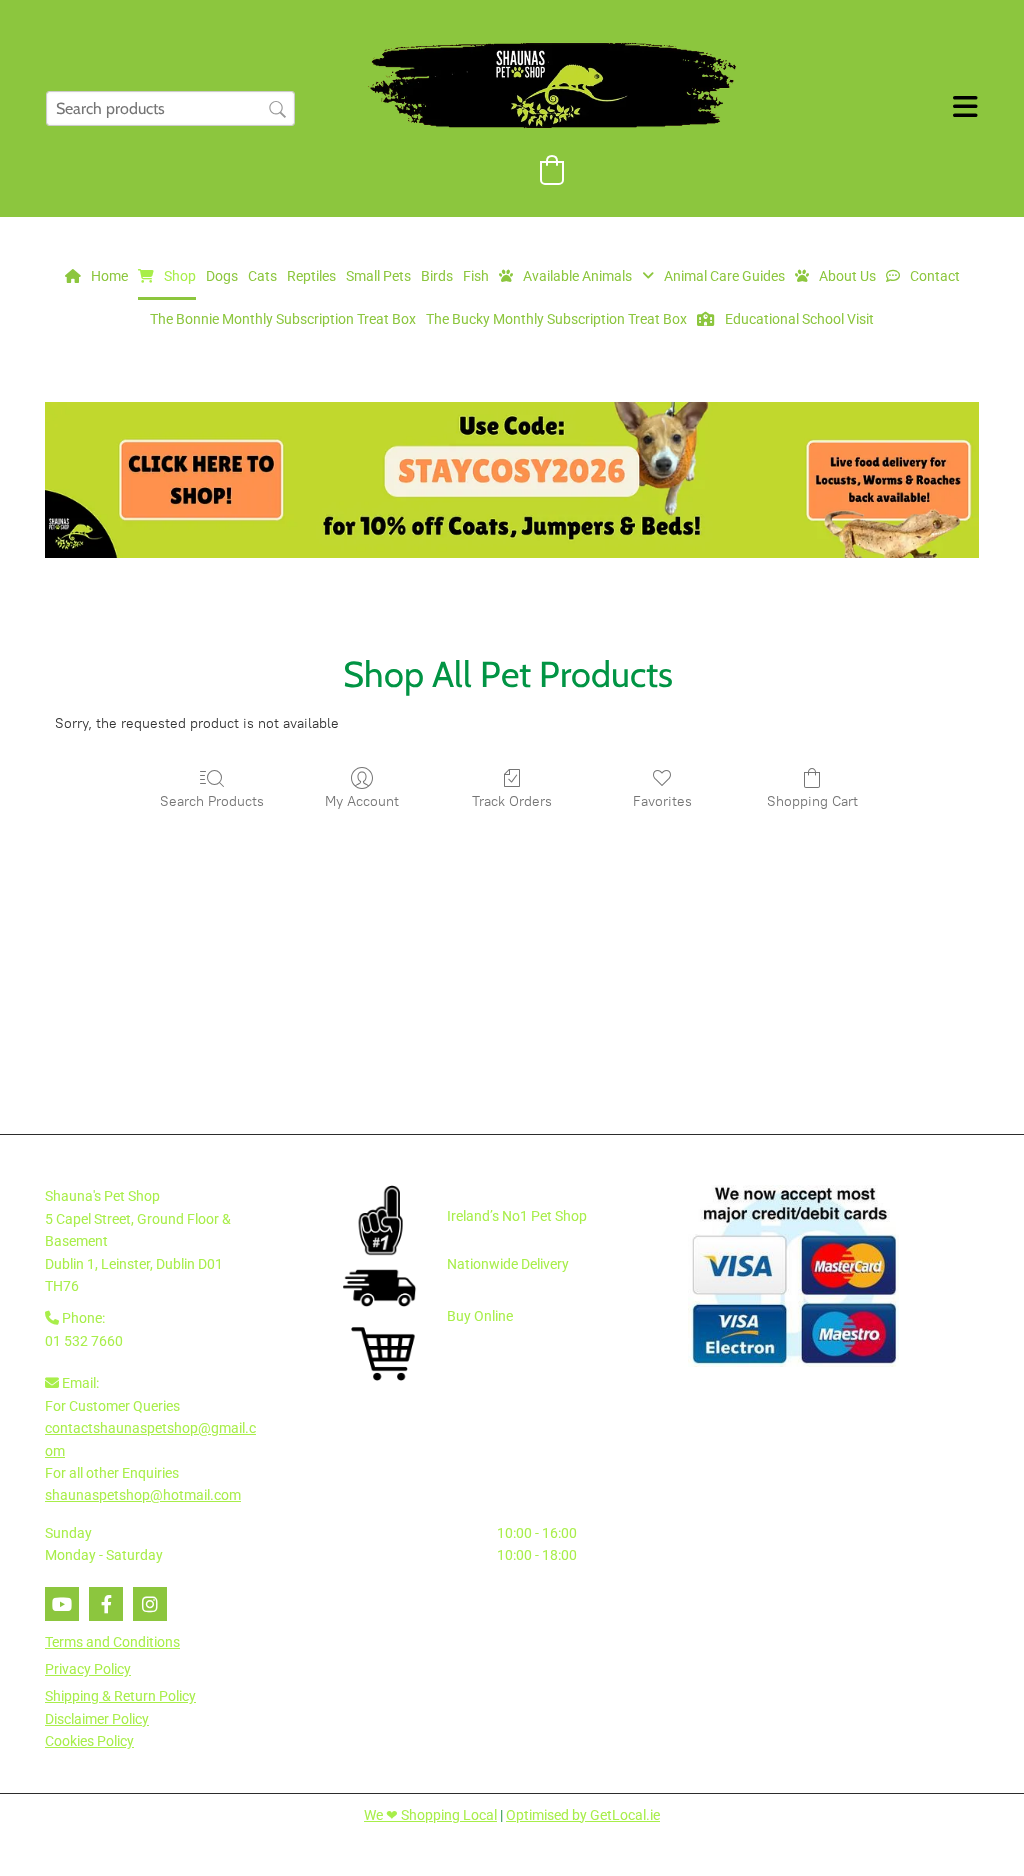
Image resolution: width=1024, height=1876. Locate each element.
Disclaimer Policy (97, 1719)
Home (109, 276)
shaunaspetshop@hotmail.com (143, 1495)
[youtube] (62, 1604)
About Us (847, 276)
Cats (262, 276)
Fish (476, 276)
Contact (935, 276)
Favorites (662, 801)
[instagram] (150, 1604)
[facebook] (106, 1604)
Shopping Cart (812, 801)
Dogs (222, 276)
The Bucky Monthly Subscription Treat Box (556, 319)
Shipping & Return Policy (120, 1696)
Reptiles (311, 276)
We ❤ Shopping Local (430, 1815)
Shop (180, 276)
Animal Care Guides (724, 276)
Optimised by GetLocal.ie (583, 1815)
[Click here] (512, 480)
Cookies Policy (89, 1741)
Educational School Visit (799, 319)
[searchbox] (170, 108)
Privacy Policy (88, 1669)
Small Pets (378, 276)
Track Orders (512, 801)
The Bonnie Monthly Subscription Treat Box (283, 319)
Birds (437, 276)
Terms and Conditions (112, 1642)
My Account (362, 801)
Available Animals (577, 276)
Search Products (212, 801)
